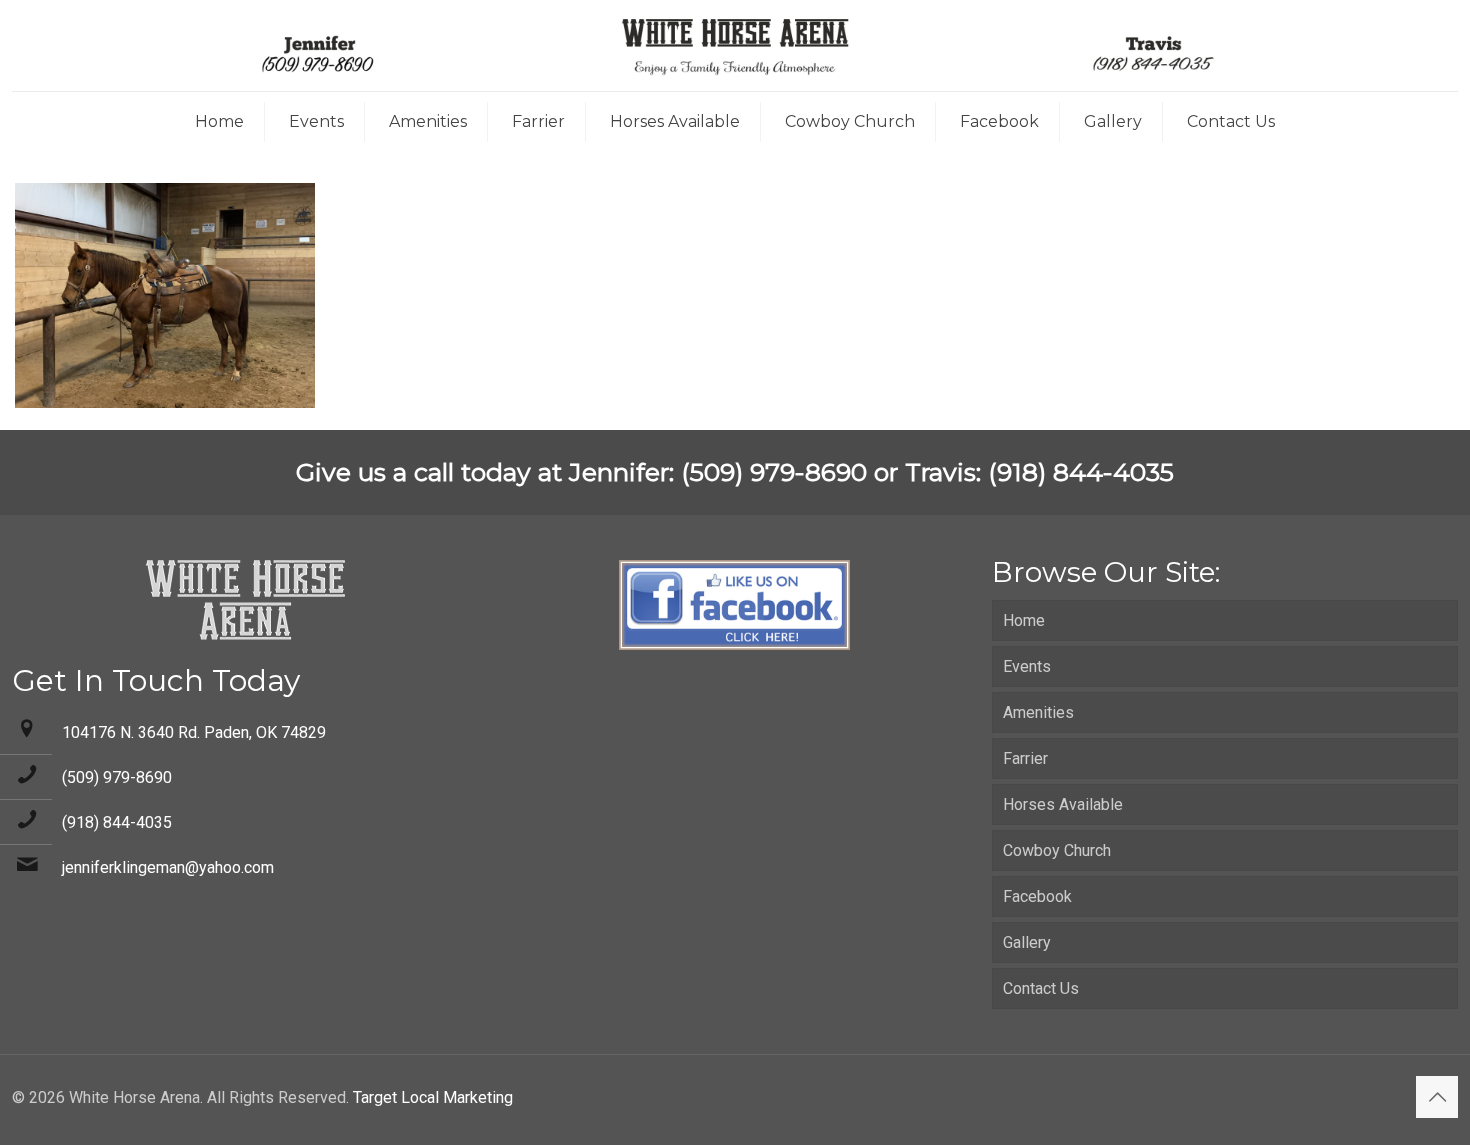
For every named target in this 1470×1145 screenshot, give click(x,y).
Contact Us (1041, 988)
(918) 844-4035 (117, 822)
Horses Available (1063, 804)
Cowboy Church (1057, 850)
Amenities (1038, 712)
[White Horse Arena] (735, 45)
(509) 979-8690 (117, 777)
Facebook (1037, 896)
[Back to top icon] (1437, 1097)
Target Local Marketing (433, 1097)
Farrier (1025, 758)
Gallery (1027, 942)
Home (1024, 620)
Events (1027, 666)
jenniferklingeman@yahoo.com (168, 867)
